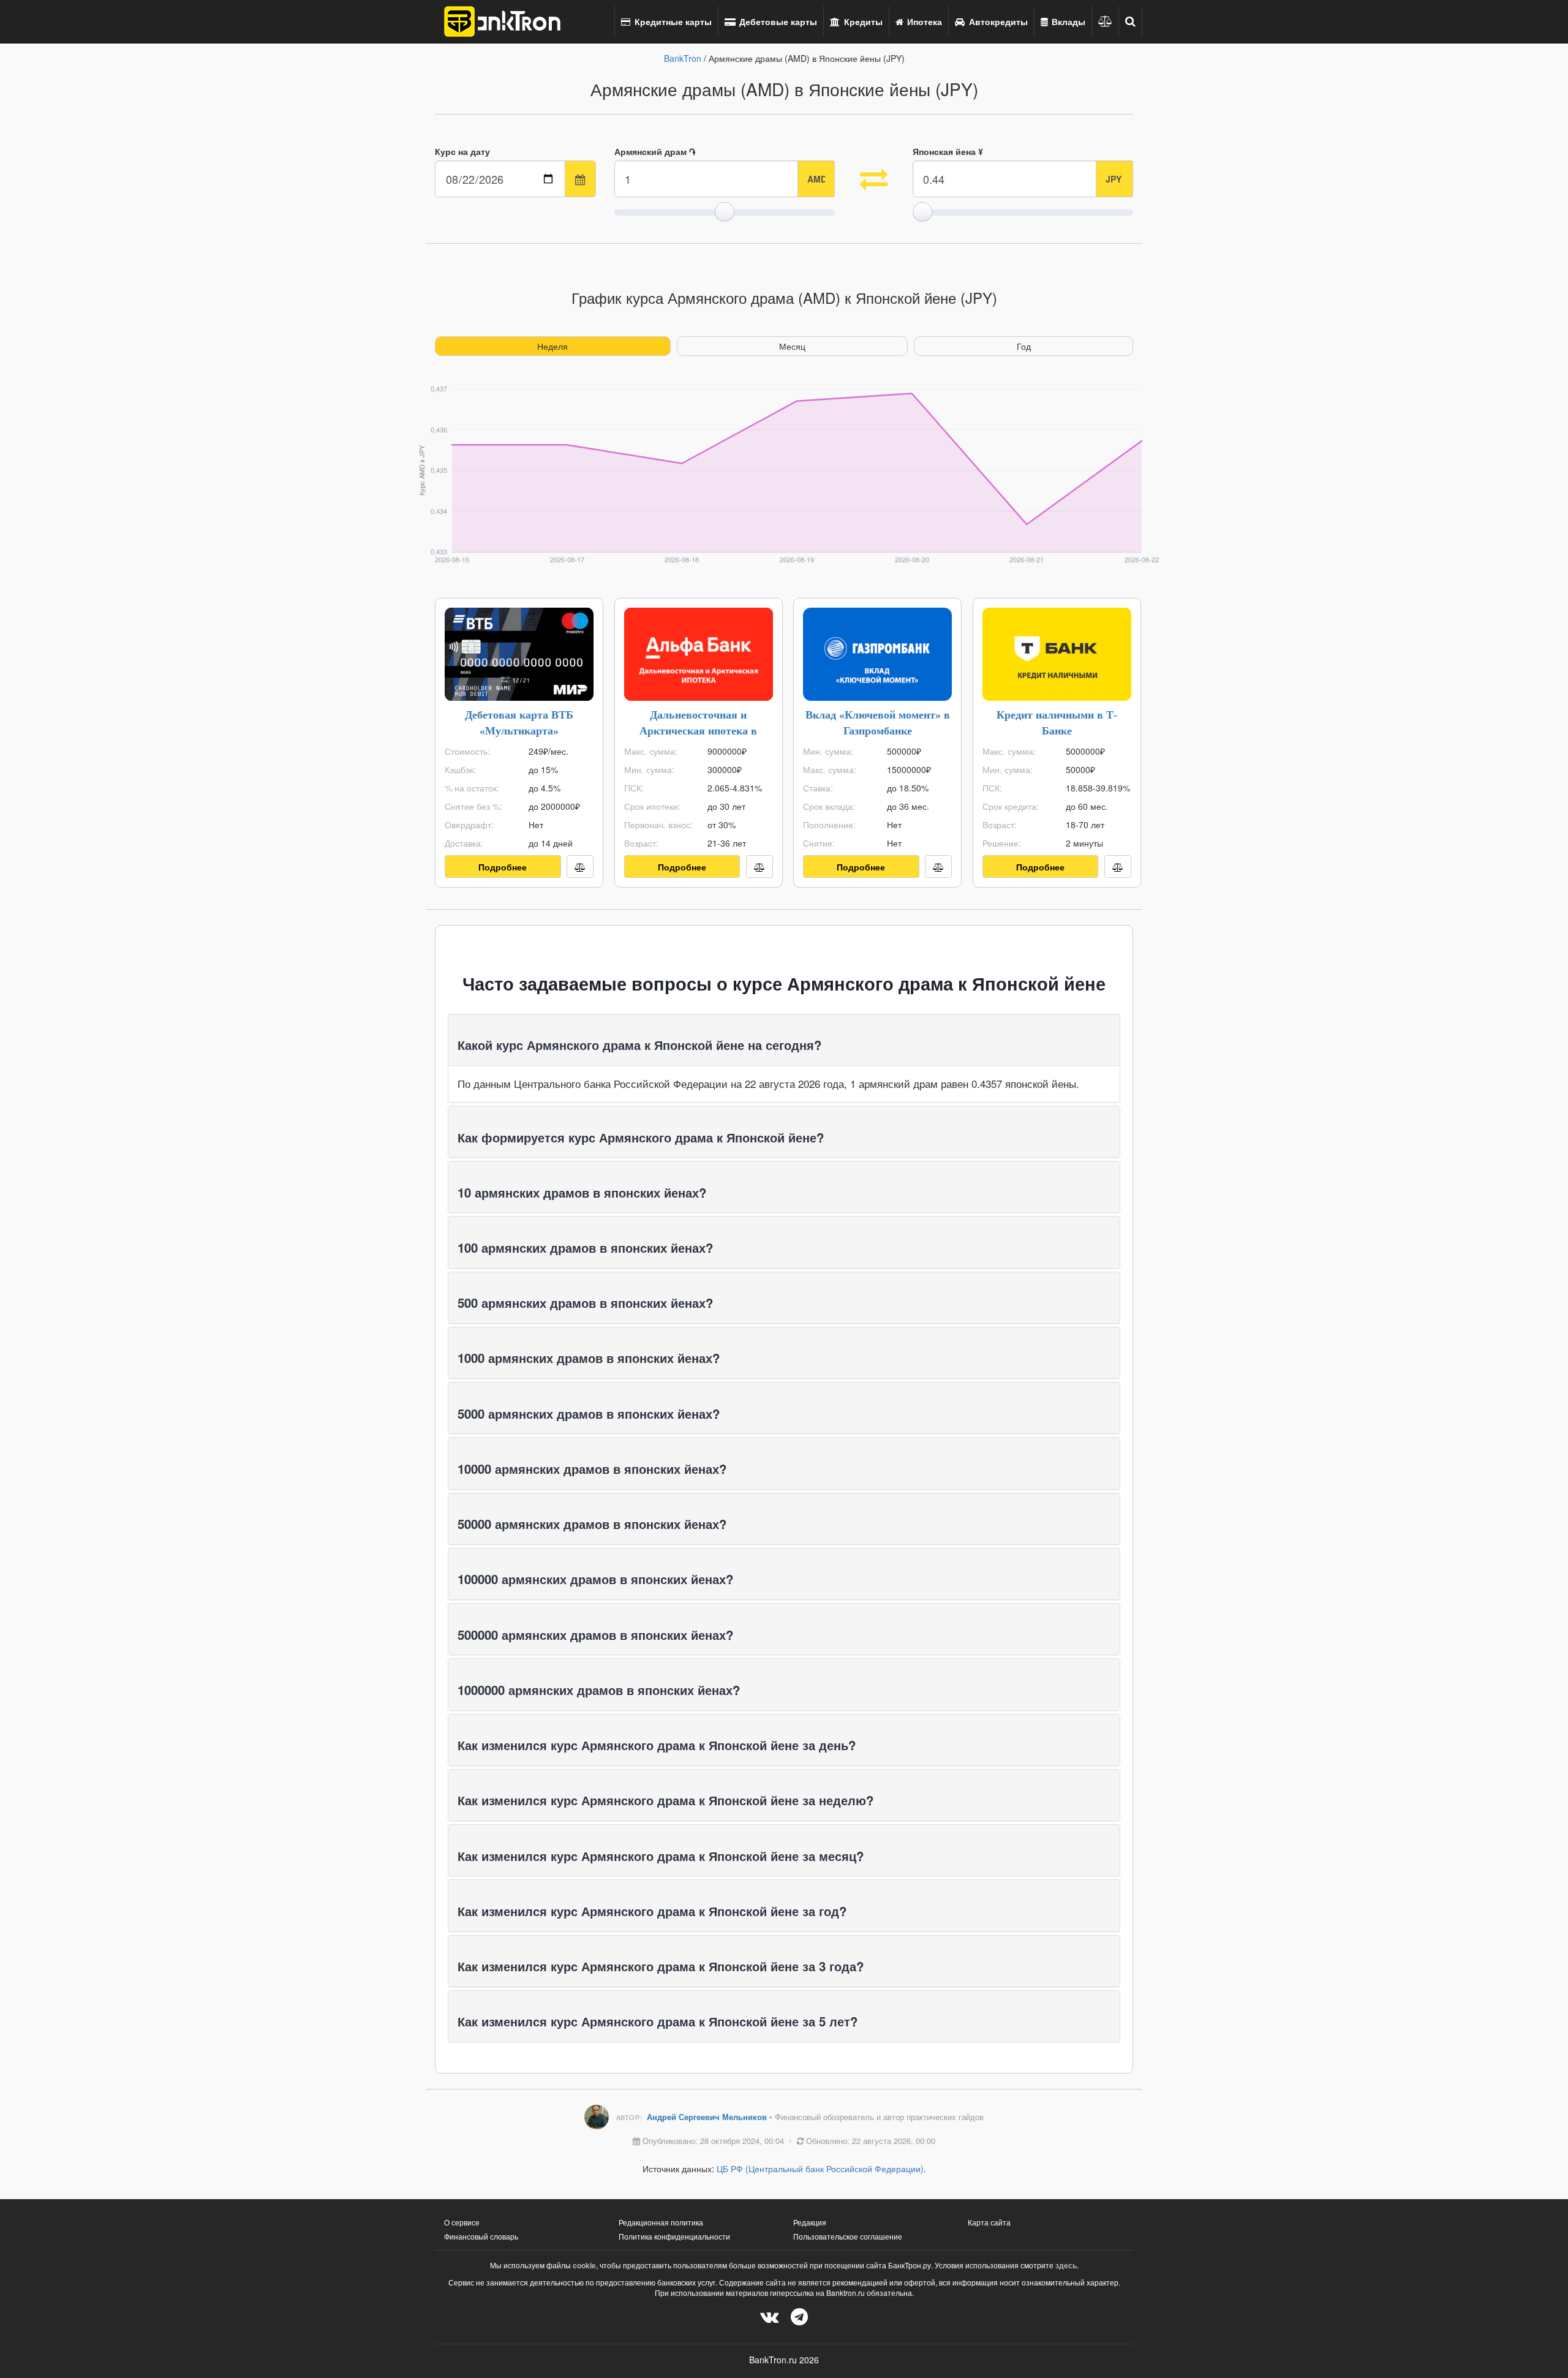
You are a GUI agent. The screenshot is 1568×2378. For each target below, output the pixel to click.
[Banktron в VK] (769, 2316)
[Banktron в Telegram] (799, 2316)
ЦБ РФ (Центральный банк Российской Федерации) (820, 2169)
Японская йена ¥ (948, 151)
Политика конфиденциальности (674, 2236)
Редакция (810, 2222)
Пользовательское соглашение (848, 2236)
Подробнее (503, 867)
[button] (1131, 21)
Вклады (1067, 21)
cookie (584, 2265)
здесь (1066, 2265)
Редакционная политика (661, 2222)
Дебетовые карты (777, 21)
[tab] (784, 1040)
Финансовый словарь (481, 2236)
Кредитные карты (672, 21)
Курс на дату (462, 151)
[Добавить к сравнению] (580, 866)
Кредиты (862, 21)
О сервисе (462, 2222)
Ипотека (923, 21)
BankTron (683, 58)
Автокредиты (997, 21)
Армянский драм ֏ (655, 151)
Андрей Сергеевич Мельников (708, 2117)
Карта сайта (989, 2222)
